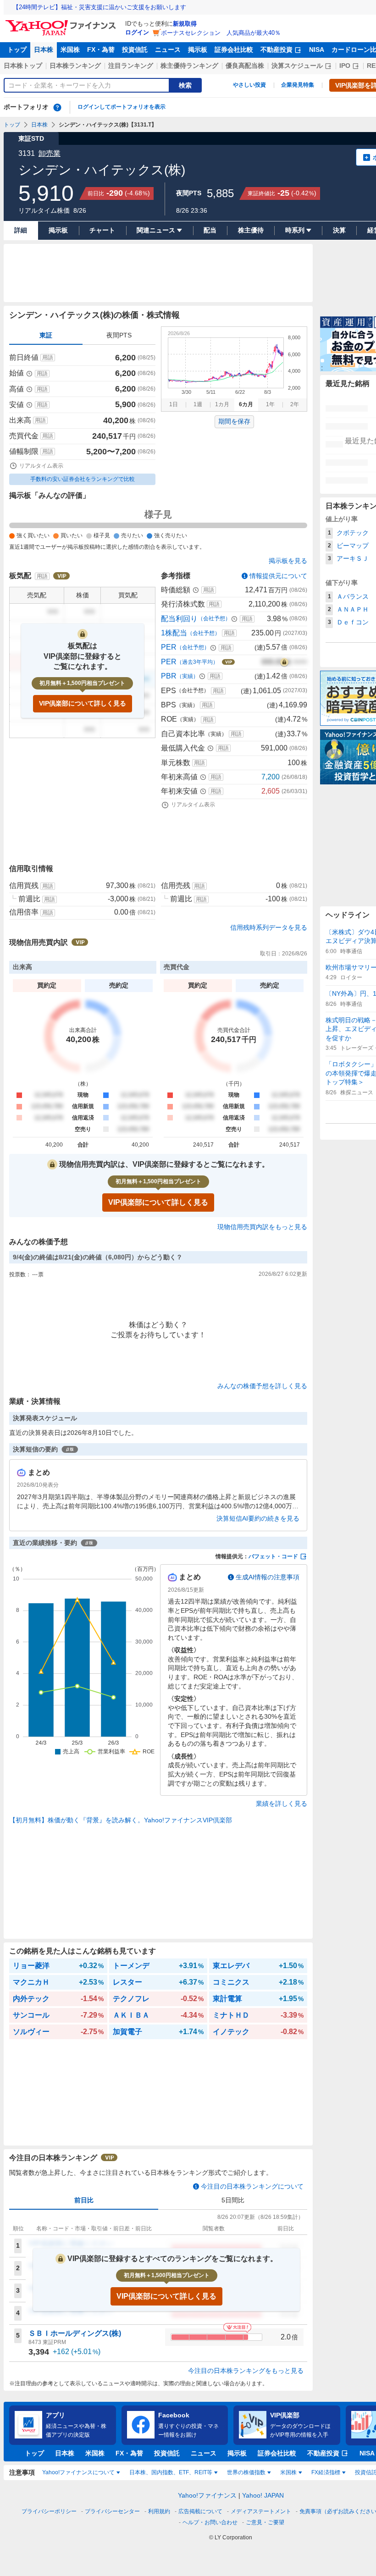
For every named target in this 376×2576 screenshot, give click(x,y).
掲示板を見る (288, 561)
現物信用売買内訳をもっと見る (262, 1227)
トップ (17, 50)
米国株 (70, 50)
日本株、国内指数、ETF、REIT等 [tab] (171, 2472)
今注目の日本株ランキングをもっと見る (246, 2371)
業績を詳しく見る (282, 1804)
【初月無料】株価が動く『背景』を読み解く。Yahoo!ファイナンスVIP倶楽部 (121, 1820)
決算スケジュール (297, 66)
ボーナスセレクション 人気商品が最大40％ (221, 33)
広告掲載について (200, 2511)
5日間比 (233, 2200)
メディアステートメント (261, 2511)
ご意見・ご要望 (265, 2522)
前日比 (84, 2200)
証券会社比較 (234, 50)
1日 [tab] (174, 404)
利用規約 (159, 2511)
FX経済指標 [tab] (326, 2472)
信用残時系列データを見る (269, 927)
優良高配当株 (245, 66)
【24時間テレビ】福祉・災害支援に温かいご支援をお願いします (100, 7)
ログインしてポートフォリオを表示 (122, 107)
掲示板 (198, 50)
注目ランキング (131, 66)
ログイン (137, 32)
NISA (317, 50)
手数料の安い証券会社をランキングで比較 (83, 479)
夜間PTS (119, 335)
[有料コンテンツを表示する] (284, 662)
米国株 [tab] (288, 2472)
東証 (46, 335)
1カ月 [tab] (222, 404)
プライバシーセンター (112, 2511)
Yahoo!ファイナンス (207, 2495)
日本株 (44, 50)
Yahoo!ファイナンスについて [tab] (78, 2472)
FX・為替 (101, 50)
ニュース (168, 50)
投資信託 (135, 50)
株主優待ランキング (189, 66)
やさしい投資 (249, 85)
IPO (345, 66)
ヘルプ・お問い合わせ (210, 2522)
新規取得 (185, 24)
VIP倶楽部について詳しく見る (83, 703)
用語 (48, 358)
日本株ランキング (75, 66)
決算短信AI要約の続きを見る (258, 1518)
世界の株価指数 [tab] (246, 2472)
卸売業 (50, 153)
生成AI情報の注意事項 (268, 1577)
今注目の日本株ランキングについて (252, 2186)
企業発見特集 (298, 85)
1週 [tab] (198, 404)
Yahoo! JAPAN (263, 2495)
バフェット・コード (273, 1556)
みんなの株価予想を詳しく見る (262, 1386)
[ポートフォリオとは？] (57, 107)
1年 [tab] (270, 404)
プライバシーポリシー (49, 2511)
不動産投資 (276, 50)
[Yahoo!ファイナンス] (62, 22)
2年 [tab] (295, 404)
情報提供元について (278, 576)
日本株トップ (23, 66)
